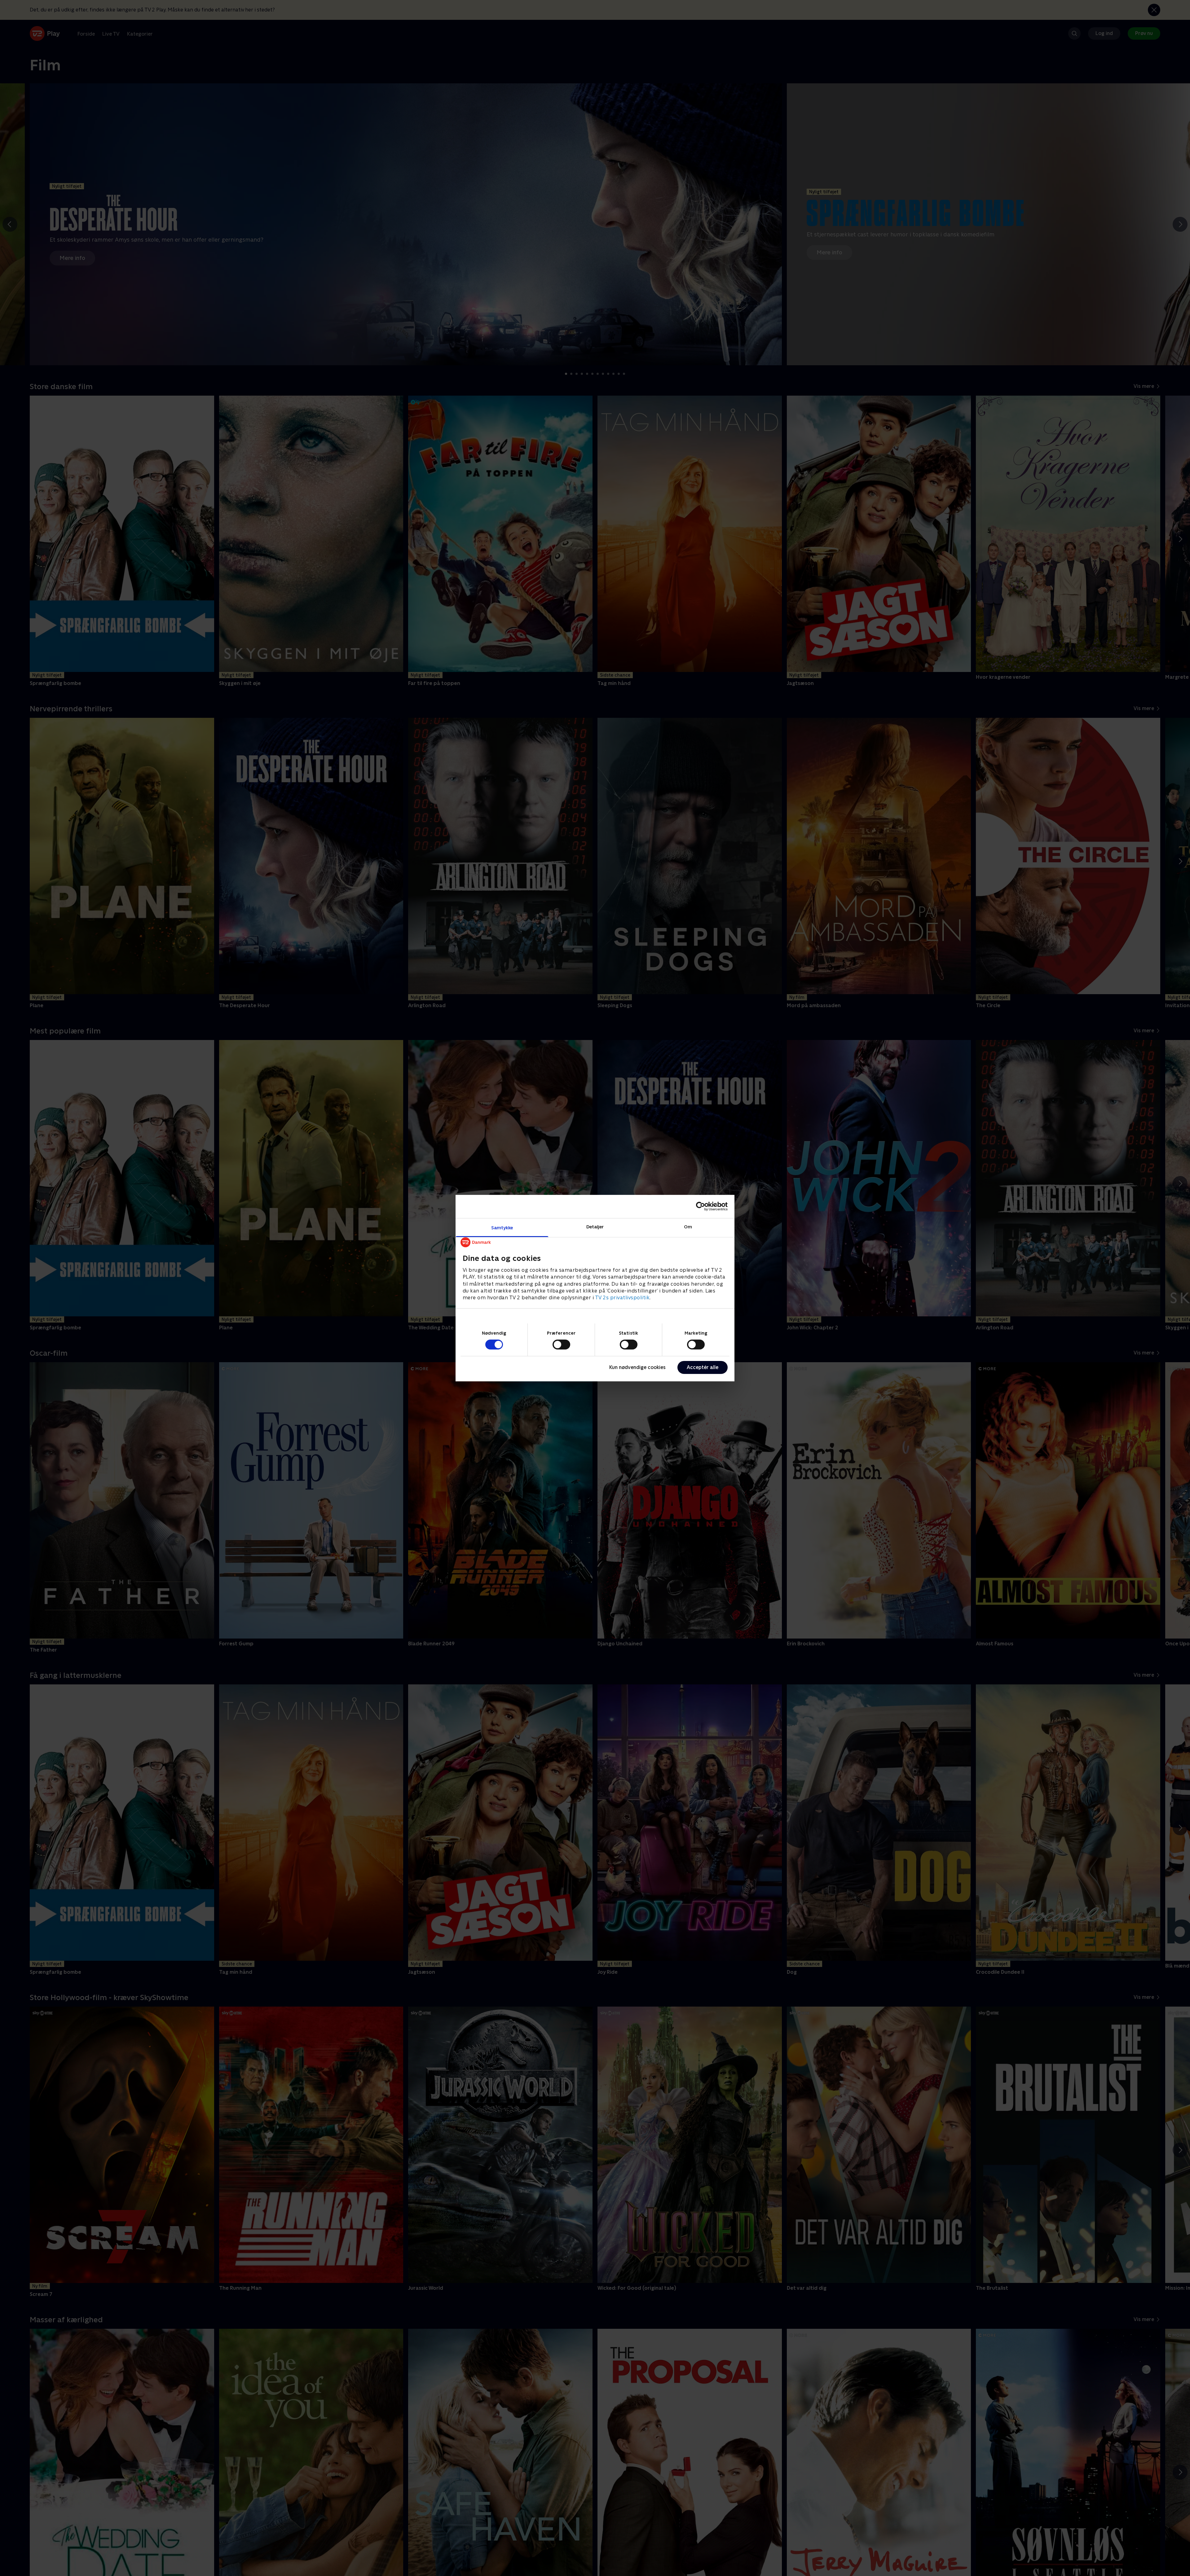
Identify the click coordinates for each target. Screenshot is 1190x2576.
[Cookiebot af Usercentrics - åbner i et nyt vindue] (701, 1206)
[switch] (561, 1345)
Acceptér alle (703, 1367)
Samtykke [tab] (502, 1227)
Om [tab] (688, 1226)
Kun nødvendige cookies (637, 1367)
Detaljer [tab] (595, 1226)
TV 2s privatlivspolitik (622, 1298)
